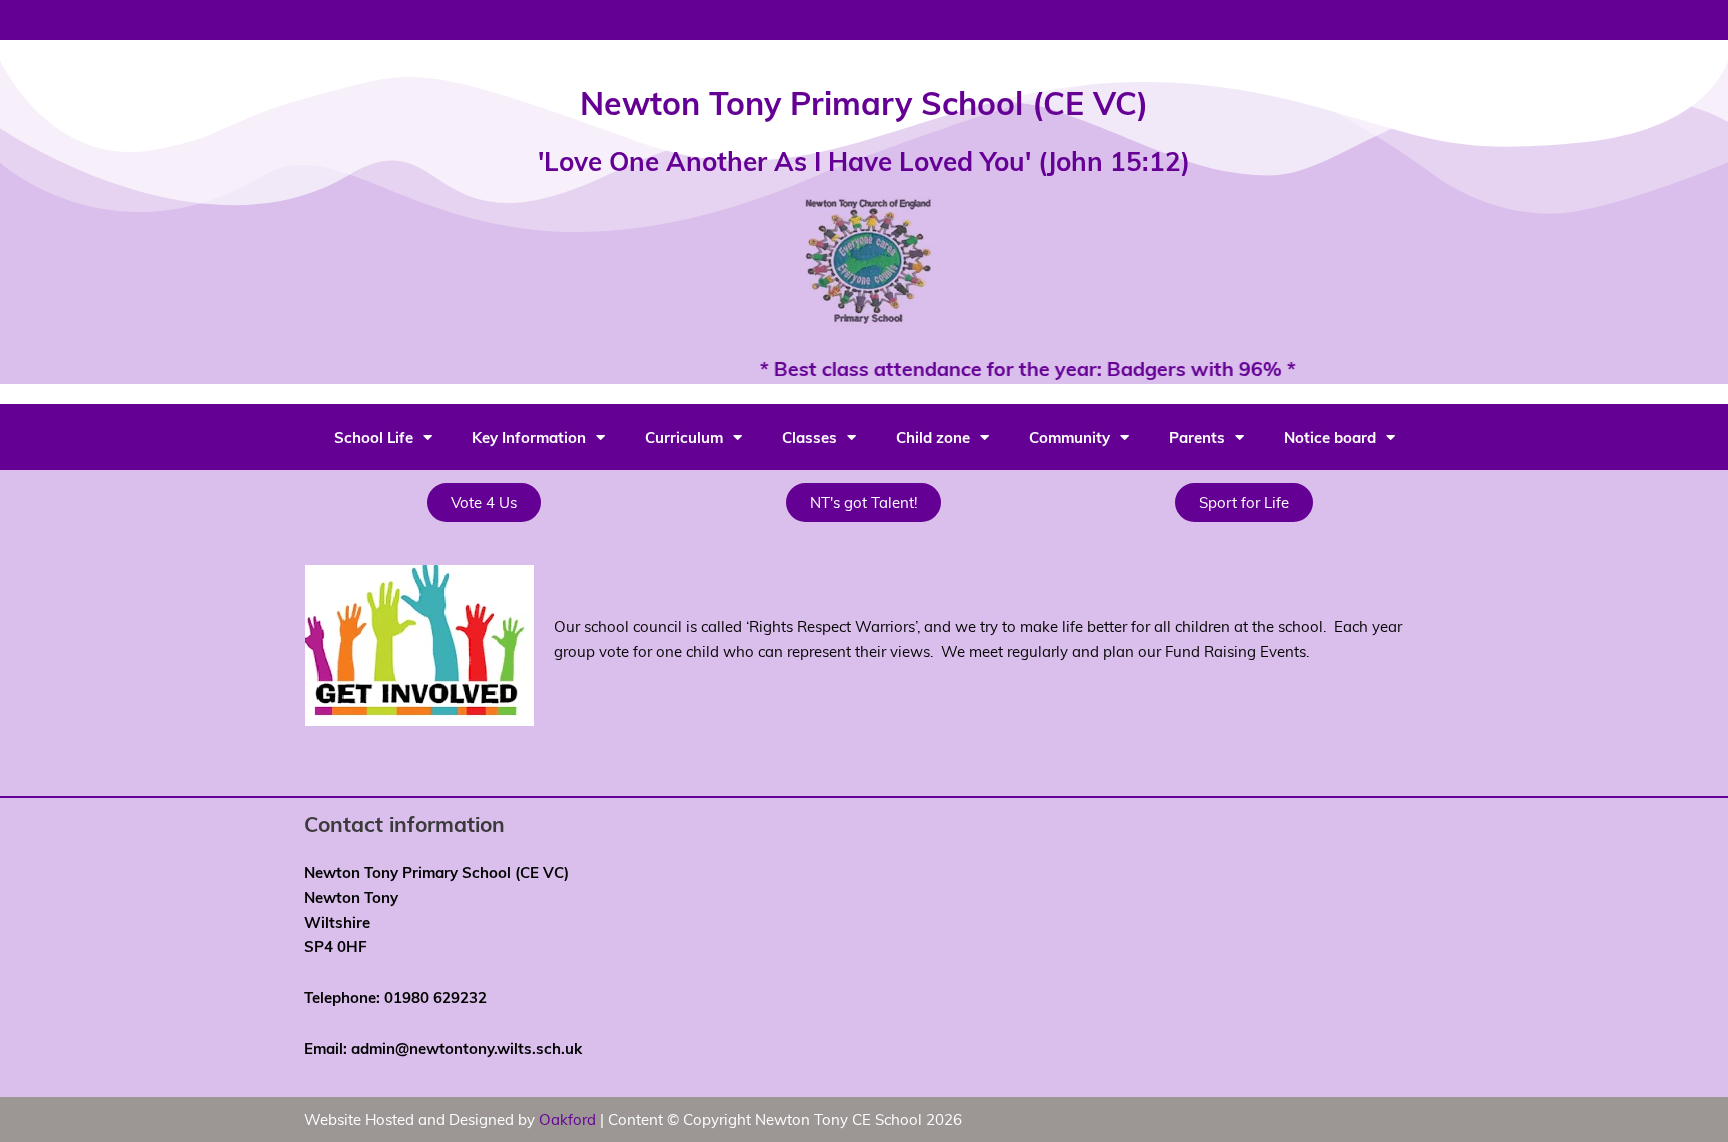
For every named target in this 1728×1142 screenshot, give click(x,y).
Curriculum (684, 437)
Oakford (567, 1119)
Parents (1197, 437)
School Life (373, 437)
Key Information (529, 437)
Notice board (1330, 437)
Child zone (933, 437)
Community (1069, 437)
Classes (809, 437)
